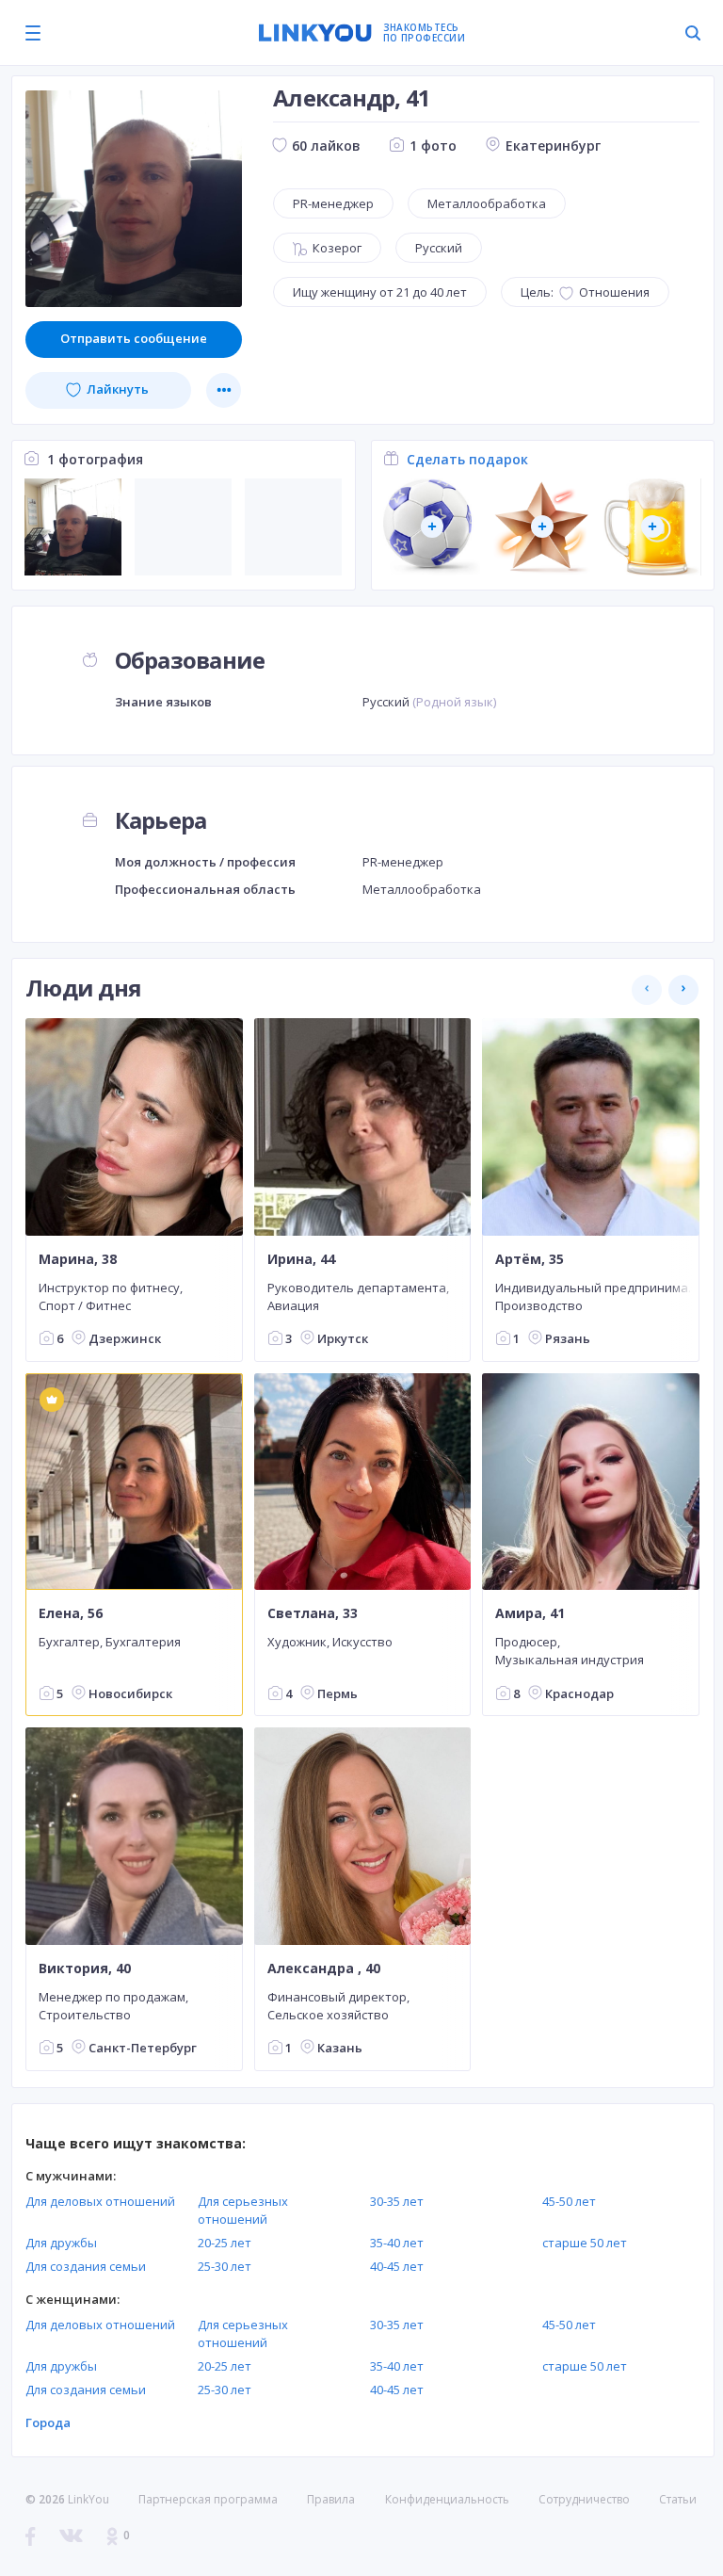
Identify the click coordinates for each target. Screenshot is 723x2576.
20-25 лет (225, 2243)
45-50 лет (569, 2201)
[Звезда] (542, 527)
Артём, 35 (530, 1259)
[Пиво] (652, 527)
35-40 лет (397, 2243)
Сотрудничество (584, 2500)
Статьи (678, 2499)
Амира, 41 (530, 1613)
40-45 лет (397, 2266)
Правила (331, 2499)
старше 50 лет (585, 2243)
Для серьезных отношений (243, 2210)
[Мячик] (432, 527)
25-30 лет (225, 2266)
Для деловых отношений (100, 2201)
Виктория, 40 (85, 1968)
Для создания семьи (86, 2266)
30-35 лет (397, 2201)
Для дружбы (61, 2243)
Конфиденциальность (447, 2499)
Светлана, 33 (313, 1613)
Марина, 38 (78, 1259)
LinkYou (88, 2499)
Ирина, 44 (301, 1259)
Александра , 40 (324, 1968)
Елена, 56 (71, 1613)
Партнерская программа (208, 2499)
